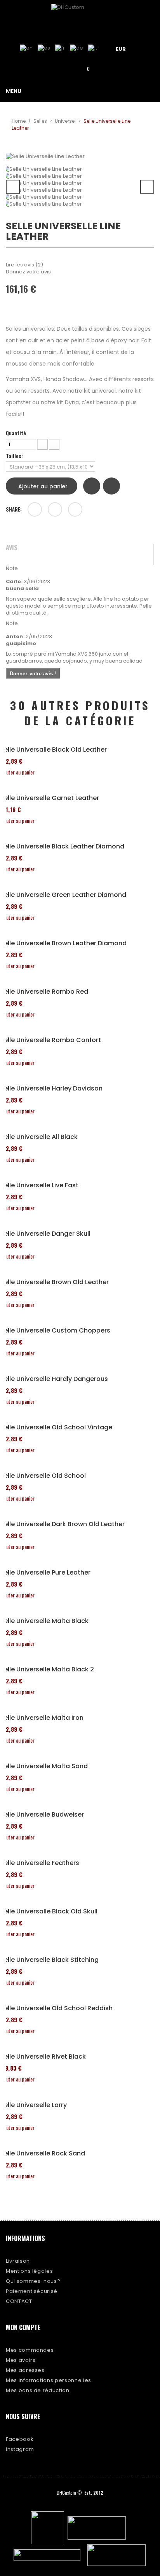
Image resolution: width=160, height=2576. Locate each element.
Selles (40, 121)
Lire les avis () (24, 265)
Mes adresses (25, 2370)
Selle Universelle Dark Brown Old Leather (62, 1524)
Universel (65, 121)
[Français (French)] (60, 48)
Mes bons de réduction (38, 2390)
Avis (12, 548)
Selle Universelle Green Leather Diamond (63, 895)
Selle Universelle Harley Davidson (51, 1089)
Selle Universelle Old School (43, 1476)
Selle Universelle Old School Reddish (56, 2008)
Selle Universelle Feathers (40, 1863)
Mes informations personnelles (49, 2380)
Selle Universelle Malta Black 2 (47, 1669)
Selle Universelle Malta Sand (44, 1766)
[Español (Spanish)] (44, 48)
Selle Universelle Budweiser (42, 1815)
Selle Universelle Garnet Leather (50, 798)
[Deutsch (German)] (77, 48)
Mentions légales (29, 2271)
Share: (14, 509)
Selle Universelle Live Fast (39, 1185)
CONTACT (19, 2301)
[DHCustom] (80, 17)
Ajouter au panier (43, 486)
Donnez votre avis (28, 272)
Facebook (20, 2439)
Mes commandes (30, 2350)
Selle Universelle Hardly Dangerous (54, 1379)
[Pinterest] (75, 509)
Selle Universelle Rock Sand (43, 2154)
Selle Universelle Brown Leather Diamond (63, 943)
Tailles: (15, 456)
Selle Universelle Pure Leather (45, 1573)
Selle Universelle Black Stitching (49, 1960)
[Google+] (55, 509)
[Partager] (35, 509)
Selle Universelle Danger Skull (45, 1234)
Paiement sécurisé (32, 2291)
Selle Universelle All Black (39, 1137)
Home (19, 121)
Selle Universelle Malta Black (44, 1621)
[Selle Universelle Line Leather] (80, 169)
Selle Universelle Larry (33, 2105)
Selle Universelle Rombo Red (44, 992)
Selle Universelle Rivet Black (43, 2057)
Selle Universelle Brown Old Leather (54, 1282)
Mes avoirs (21, 2360)
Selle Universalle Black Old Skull (49, 1911)
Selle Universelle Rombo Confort (50, 1040)
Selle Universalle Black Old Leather (53, 750)
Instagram (20, 2449)
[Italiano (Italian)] (93, 48)
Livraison (18, 2261)
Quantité (16, 433)
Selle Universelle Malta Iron (42, 1718)
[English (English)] (26, 48)
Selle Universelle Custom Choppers (55, 1331)
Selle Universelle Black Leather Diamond (62, 847)
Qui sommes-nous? (33, 2281)
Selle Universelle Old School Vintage (56, 1427)
